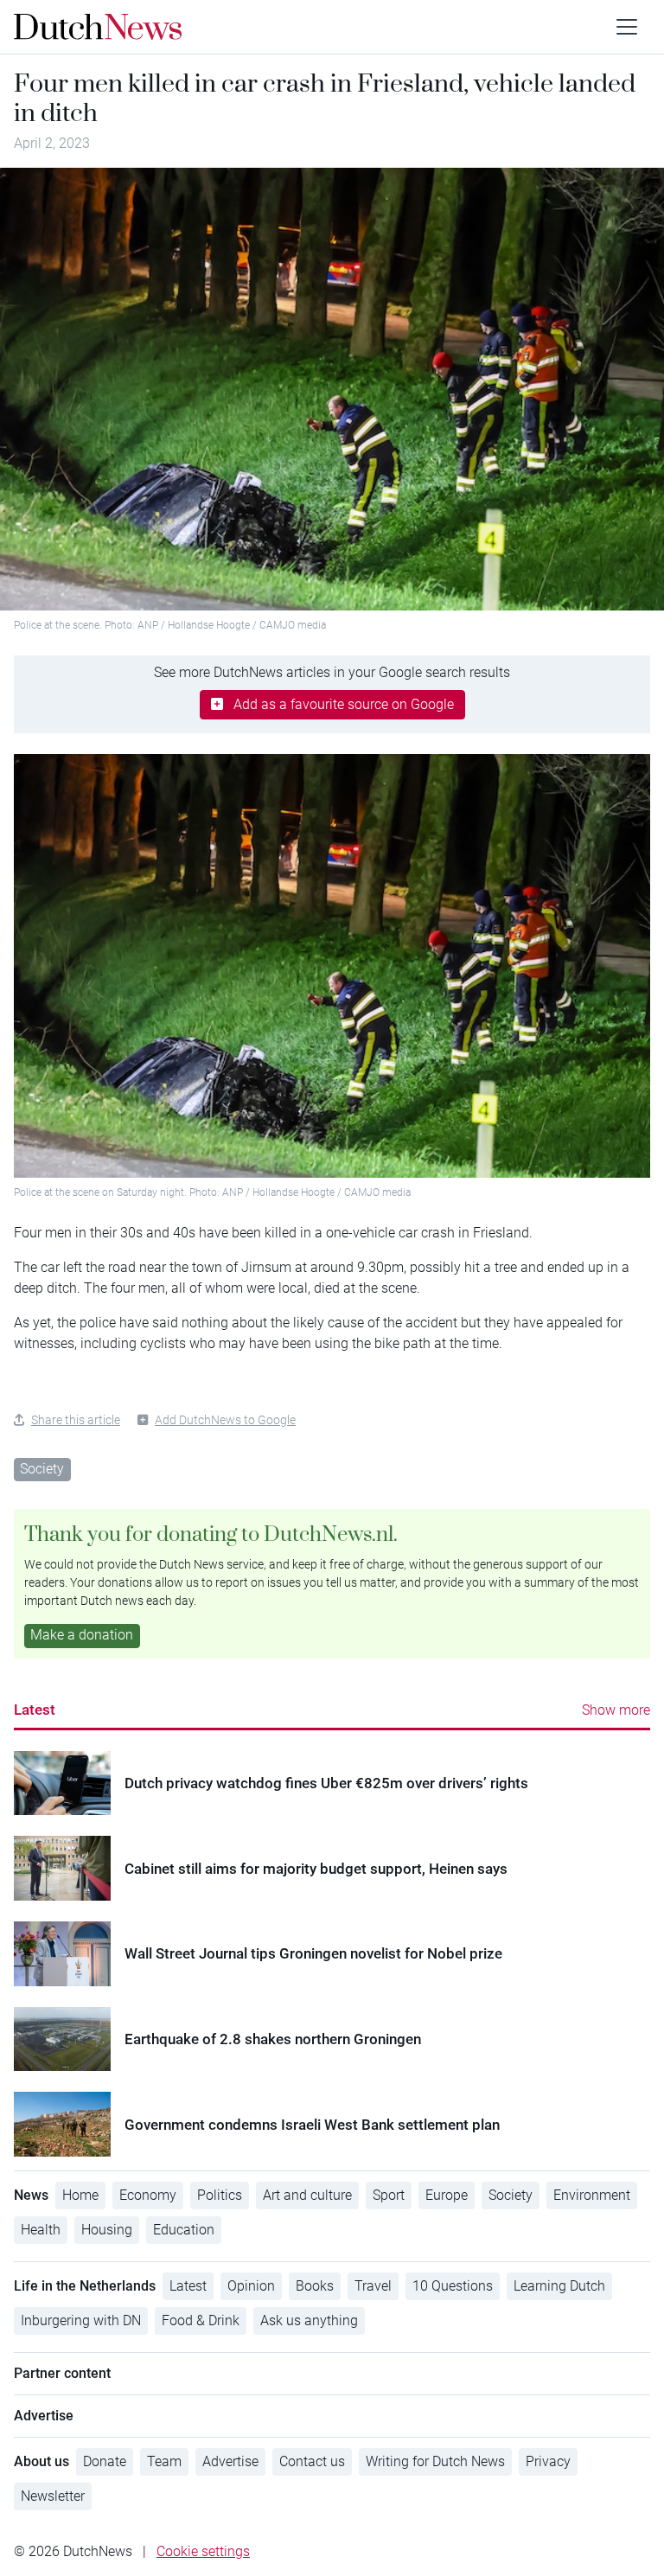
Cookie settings (203, 2551)
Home (80, 2195)
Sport (389, 2195)
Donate (105, 2461)
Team (164, 2461)
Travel (373, 2286)
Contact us (312, 2461)
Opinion (251, 2286)
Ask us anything (309, 2320)
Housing (107, 2230)
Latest (35, 1710)
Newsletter (53, 2496)
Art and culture (307, 2195)
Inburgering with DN (81, 2320)
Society (42, 1469)
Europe (447, 2195)
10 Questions (453, 2286)
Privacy (548, 2461)
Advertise (230, 2461)
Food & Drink (201, 2320)
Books (315, 2286)
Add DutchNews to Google (225, 1420)
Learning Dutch (559, 2286)
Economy (148, 2195)
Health (41, 2230)
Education (184, 2230)
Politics (220, 2195)
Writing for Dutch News (435, 2461)
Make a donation (82, 1635)
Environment (592, 2195)
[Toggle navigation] (627, 27)
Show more (616, 1710)
